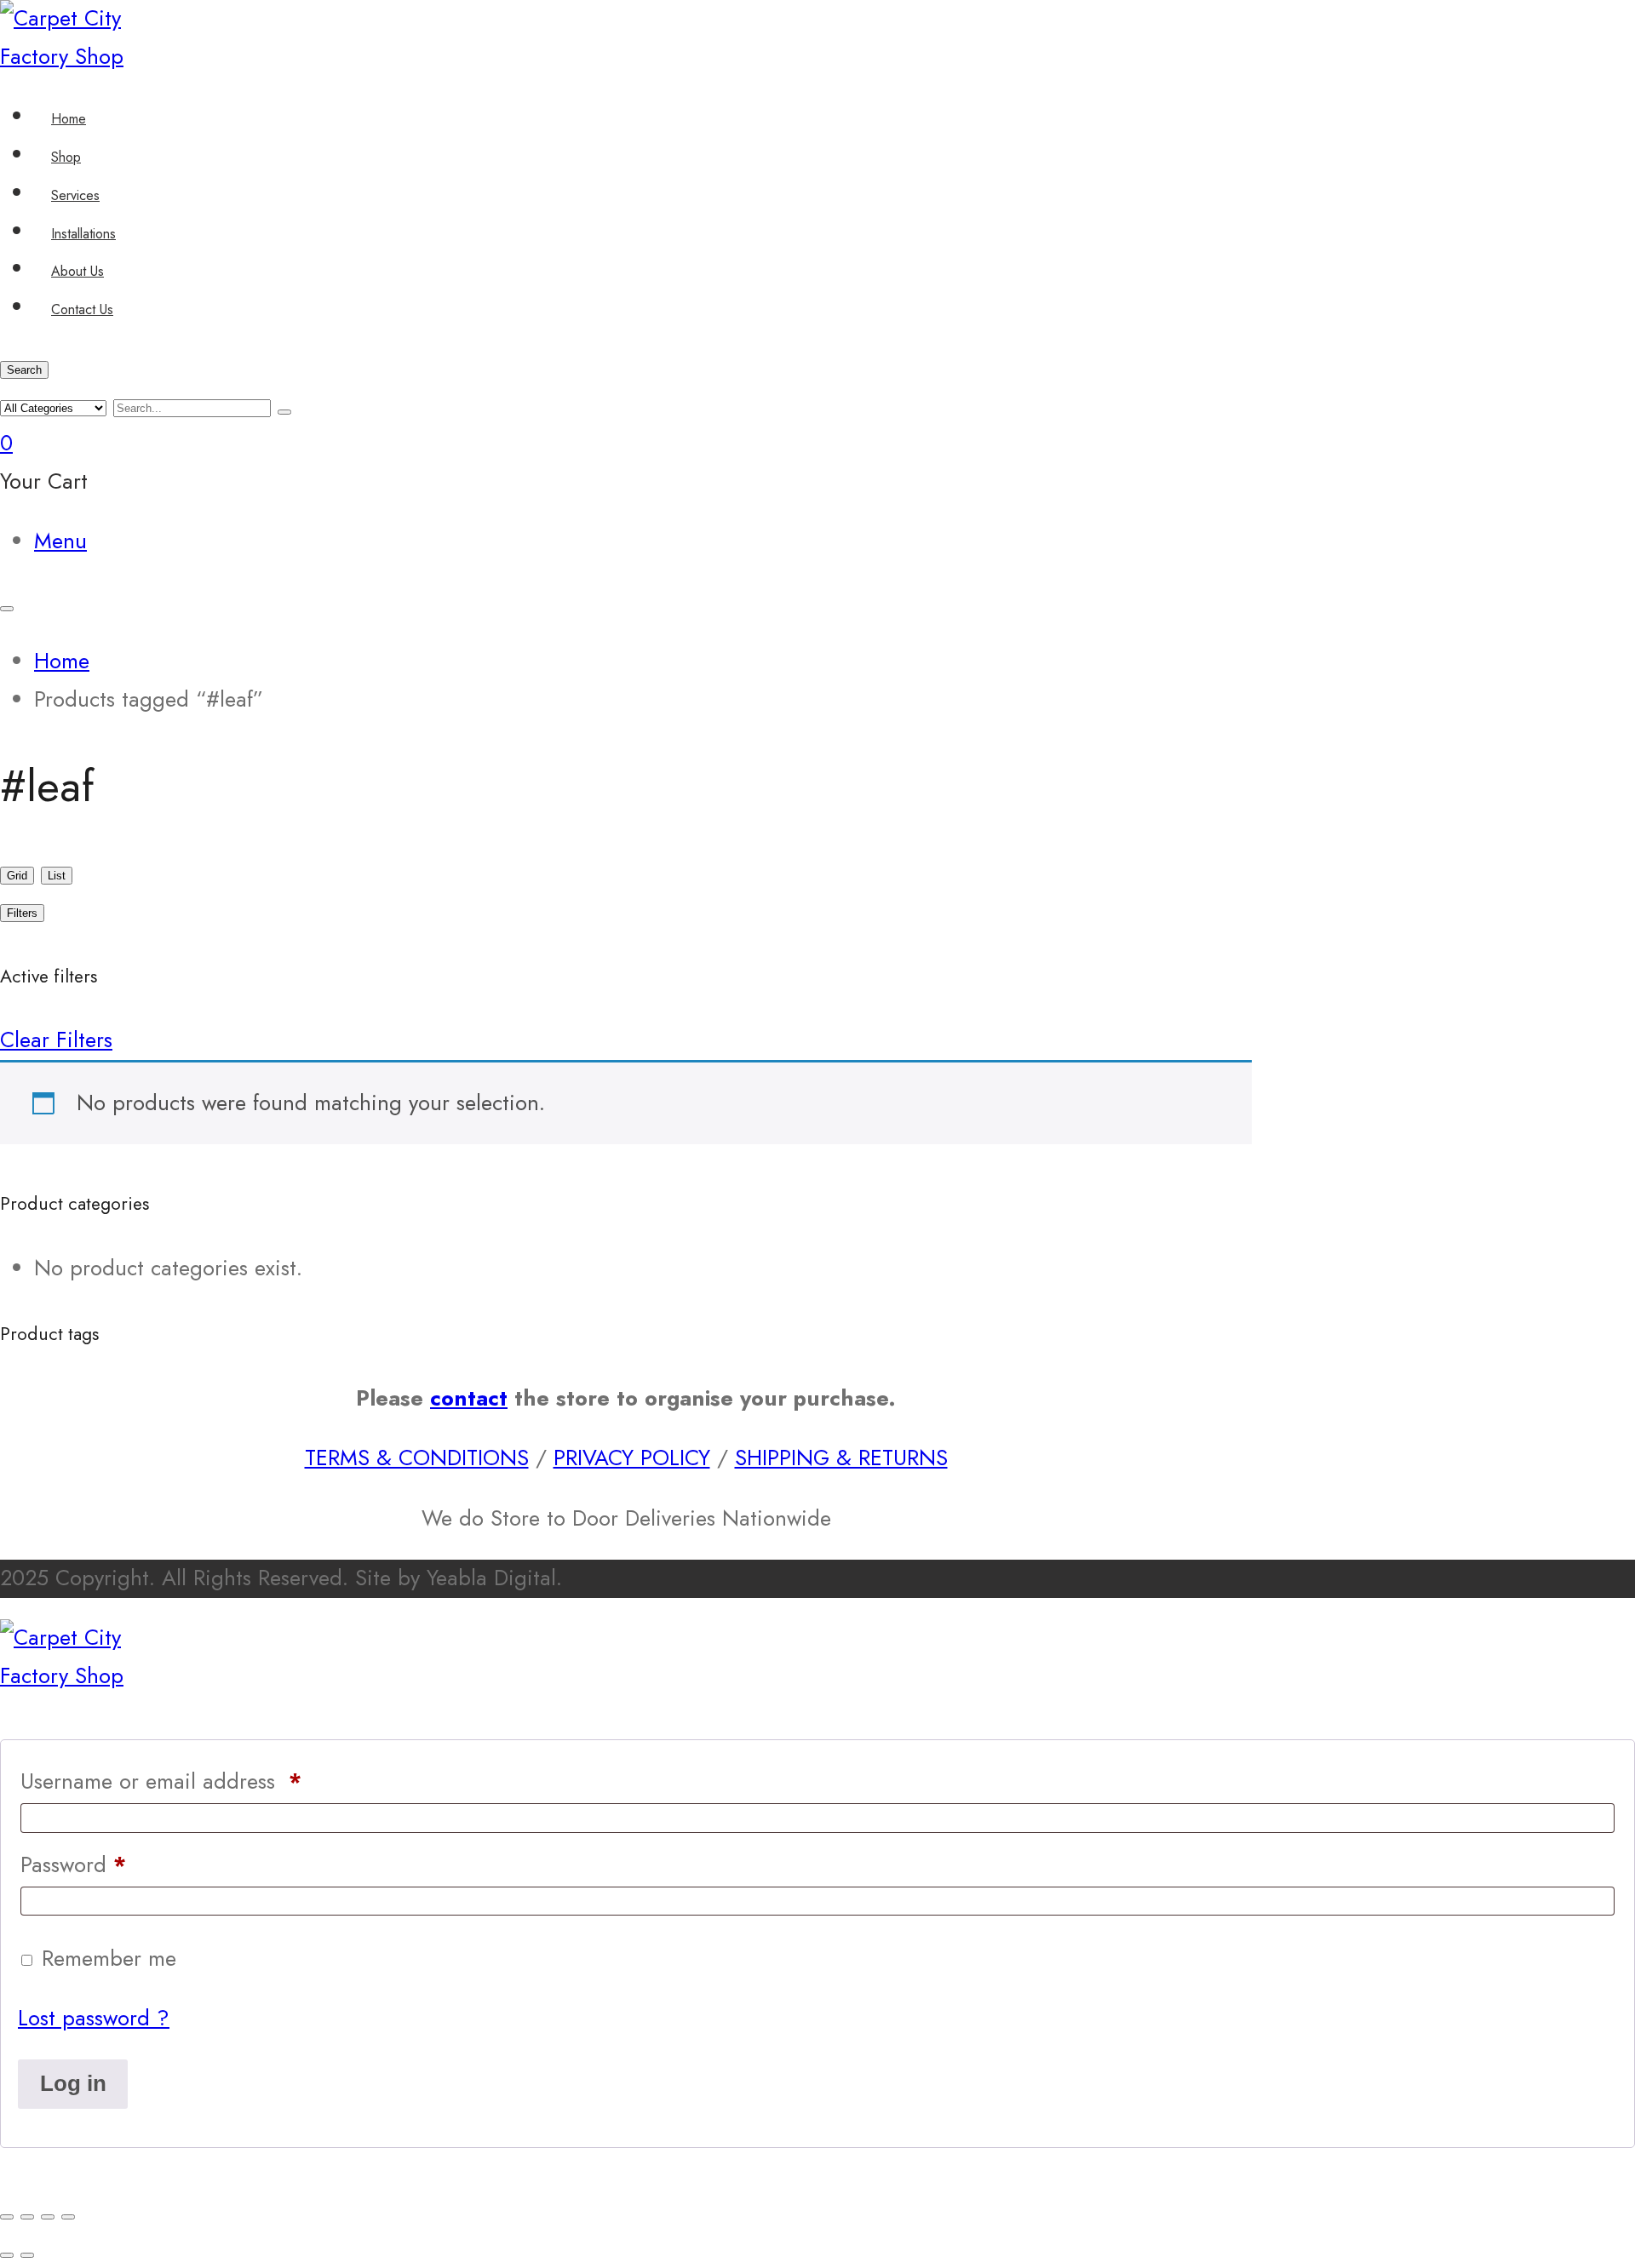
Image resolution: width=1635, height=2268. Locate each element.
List (57, 876)
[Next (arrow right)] (27, 2255)
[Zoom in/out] (7, 2217)
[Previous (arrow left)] (7, 2255)
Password (73, 1865)
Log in (73, 2083)
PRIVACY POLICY (632, 1458)
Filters (22, 913)
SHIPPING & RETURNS (841, 1458)
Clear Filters (56, 1040)
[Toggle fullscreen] (27, 2217)
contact (469, 1398)
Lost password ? (94, 2018)
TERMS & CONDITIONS (417, 1458)
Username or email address (161, 1781)
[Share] (48, 2217)
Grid (17, 876)
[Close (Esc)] (68, 2217)
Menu (60, 541)
